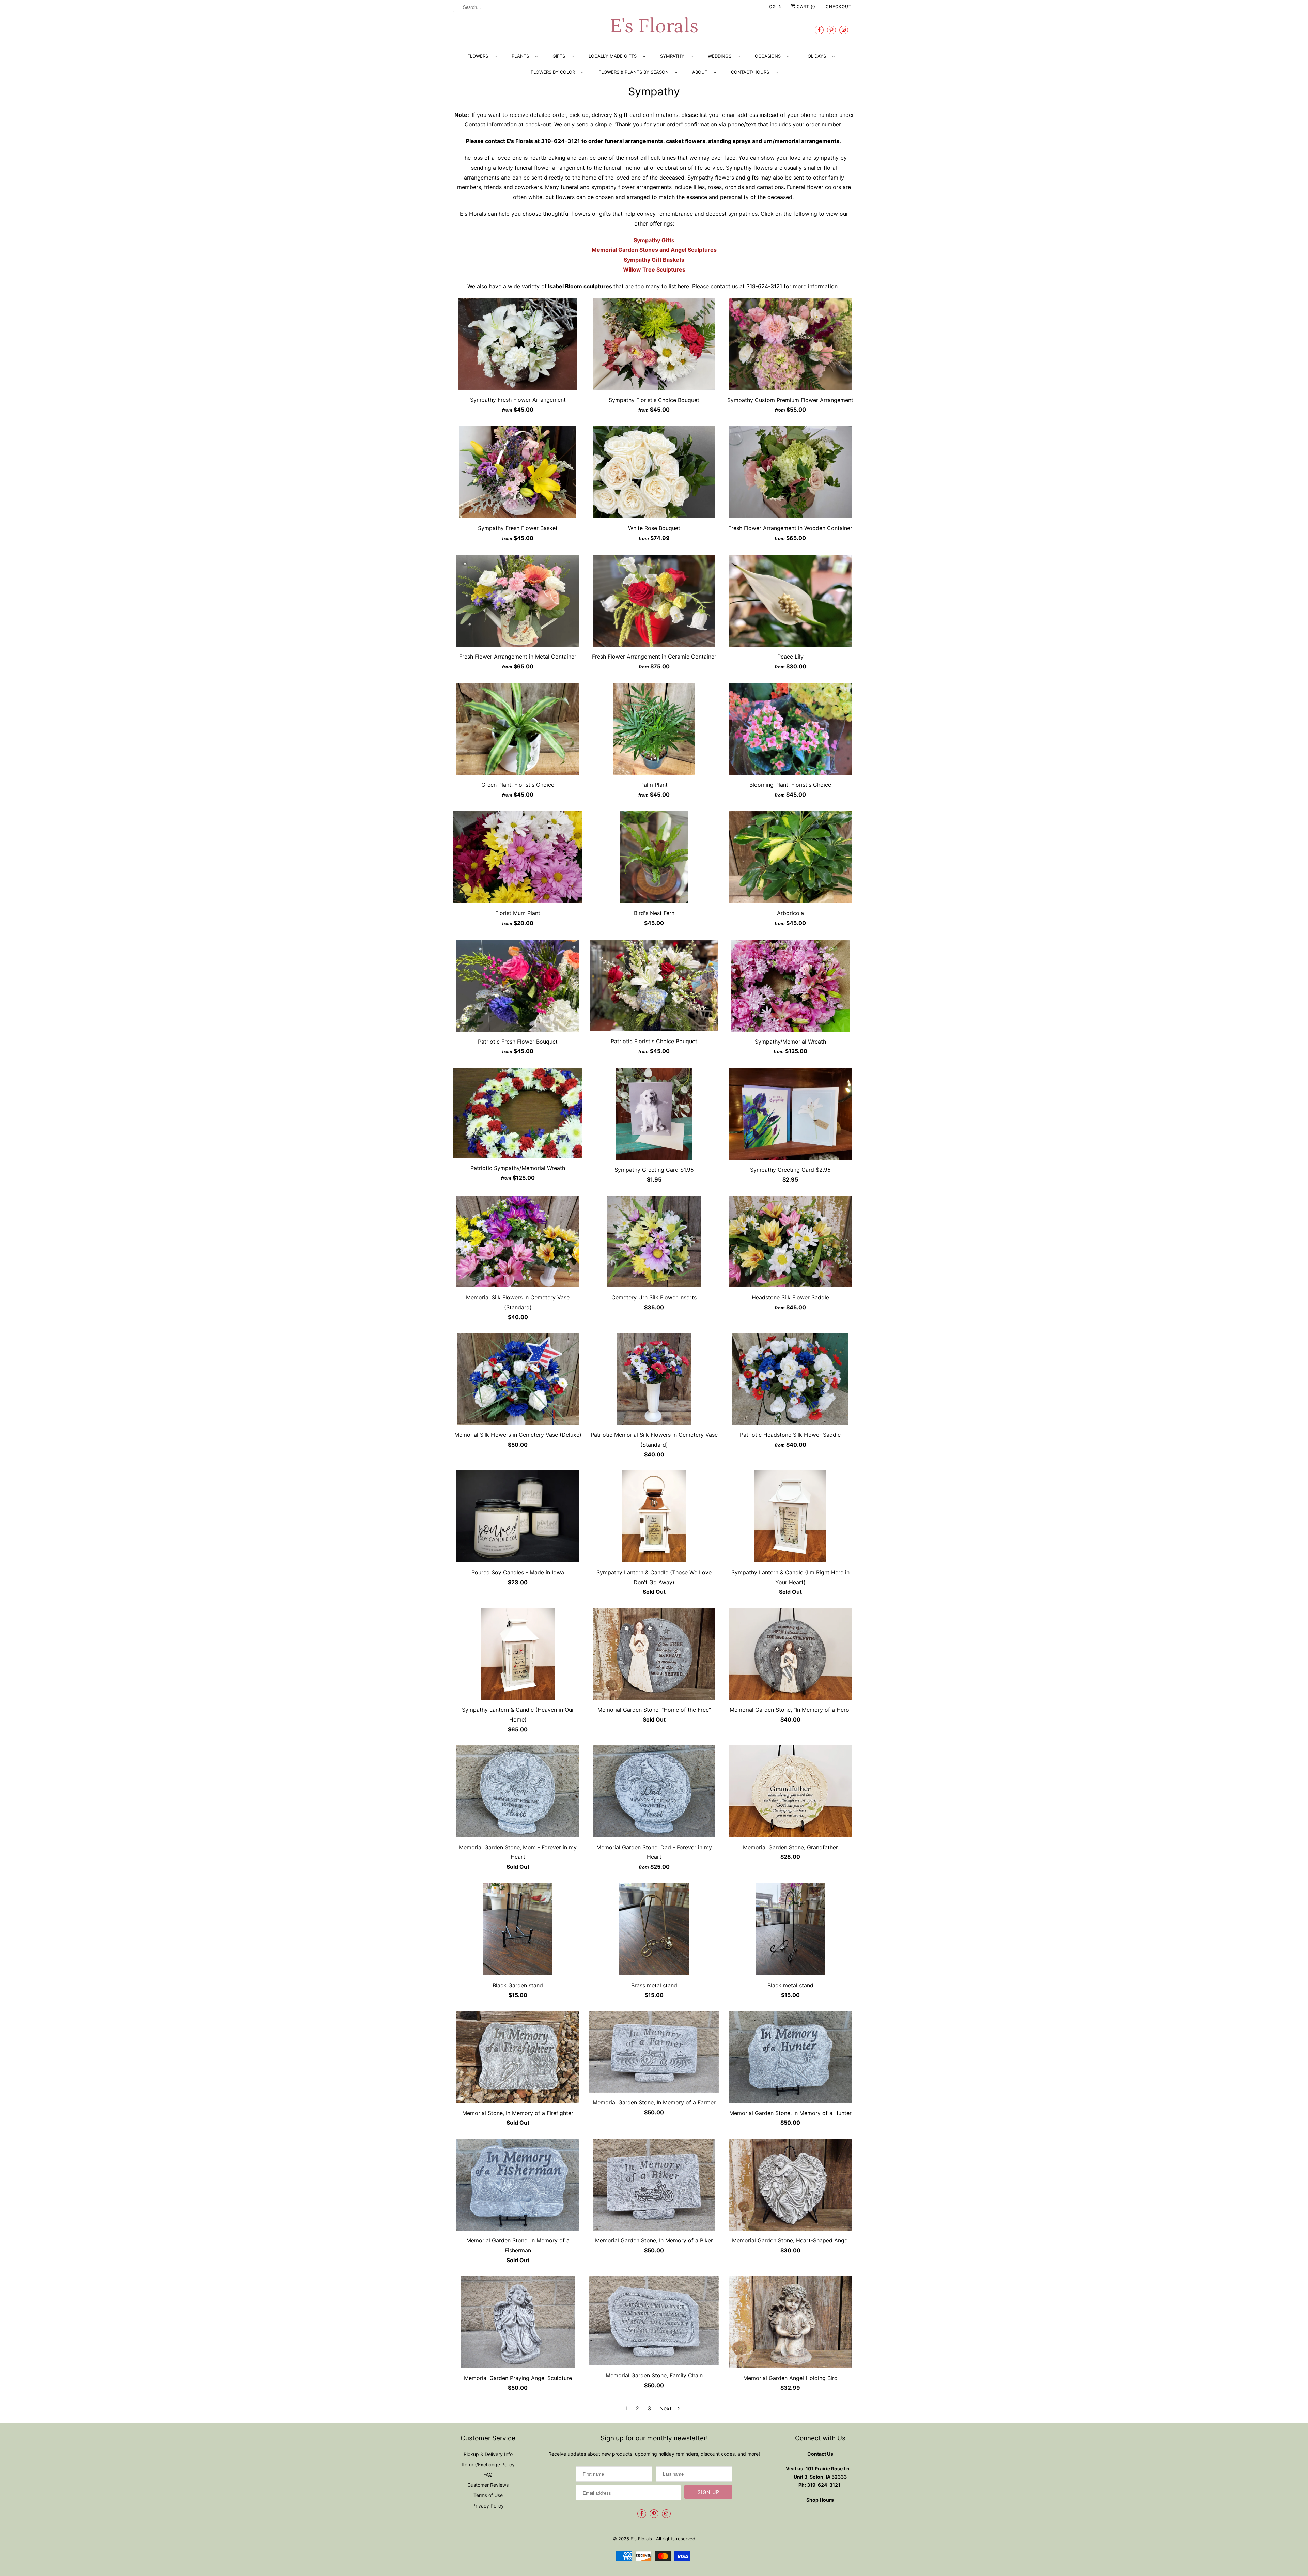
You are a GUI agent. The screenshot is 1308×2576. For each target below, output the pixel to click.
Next (666, 2408)
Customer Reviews (488, 2485)
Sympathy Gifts (654, 240)
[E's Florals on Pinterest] (831, 30)
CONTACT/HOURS (751, 72)
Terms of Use (488, 2495)
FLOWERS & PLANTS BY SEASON (635, 72)
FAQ (488, 2475)
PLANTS (522, 56)
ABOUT (701, 72)
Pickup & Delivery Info (488, 2454)
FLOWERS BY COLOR (554, 72)
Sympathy (654, 91)
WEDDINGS (721, 56)
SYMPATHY (674, 56)
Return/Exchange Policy (488, 2464)
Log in (774, 7)
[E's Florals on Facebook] (819, 30)
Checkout (839, 7)
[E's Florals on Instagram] (844, 30)
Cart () (806, 7)
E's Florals (654, 26)
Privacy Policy (488, 2506)
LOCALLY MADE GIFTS (614, 56)
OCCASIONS (769, 56)
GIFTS (560, 56)
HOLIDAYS (816, 56)
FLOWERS (479, 56)
